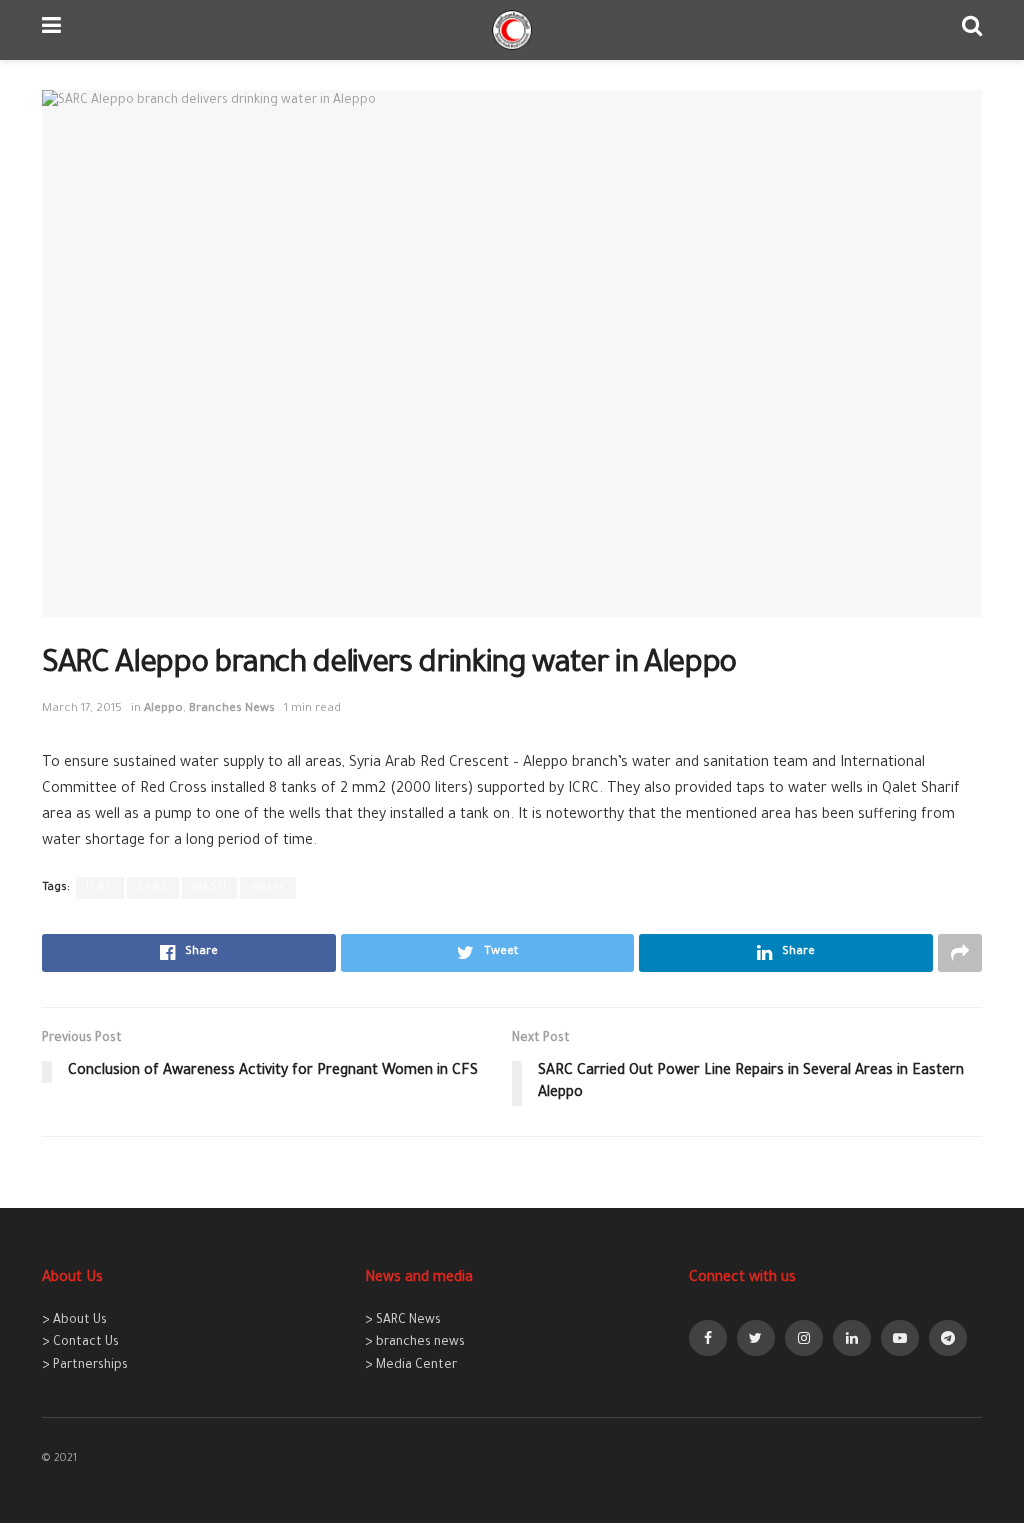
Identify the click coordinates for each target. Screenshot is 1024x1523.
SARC (153, 888)
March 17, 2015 (82, 709)
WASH (209, 888)
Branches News (232, 709)
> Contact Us (80, 1343)
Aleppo (163, 709)
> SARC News (403, 1321)
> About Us (74, 1321)
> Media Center (411, 1366)
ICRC (100, 888)
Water (268, 888)
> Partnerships (85, 1366)
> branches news (415, 1343)
